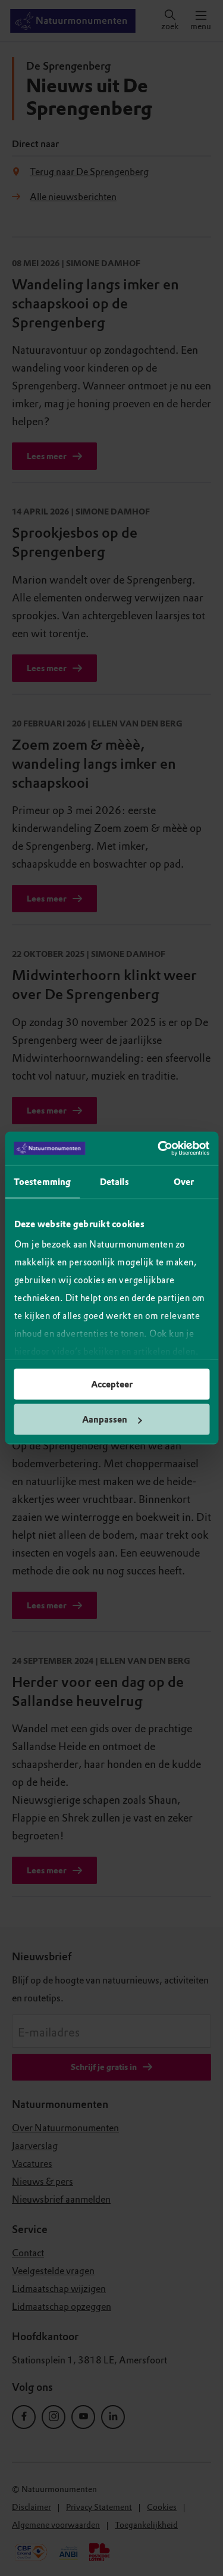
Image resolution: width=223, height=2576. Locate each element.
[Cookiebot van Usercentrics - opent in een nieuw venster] (159, 1149)
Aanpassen (105, 1420)
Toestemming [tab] (42, 1181)
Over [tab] (184, 1181)
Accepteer (112, 1384)
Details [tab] (114, 1181)
